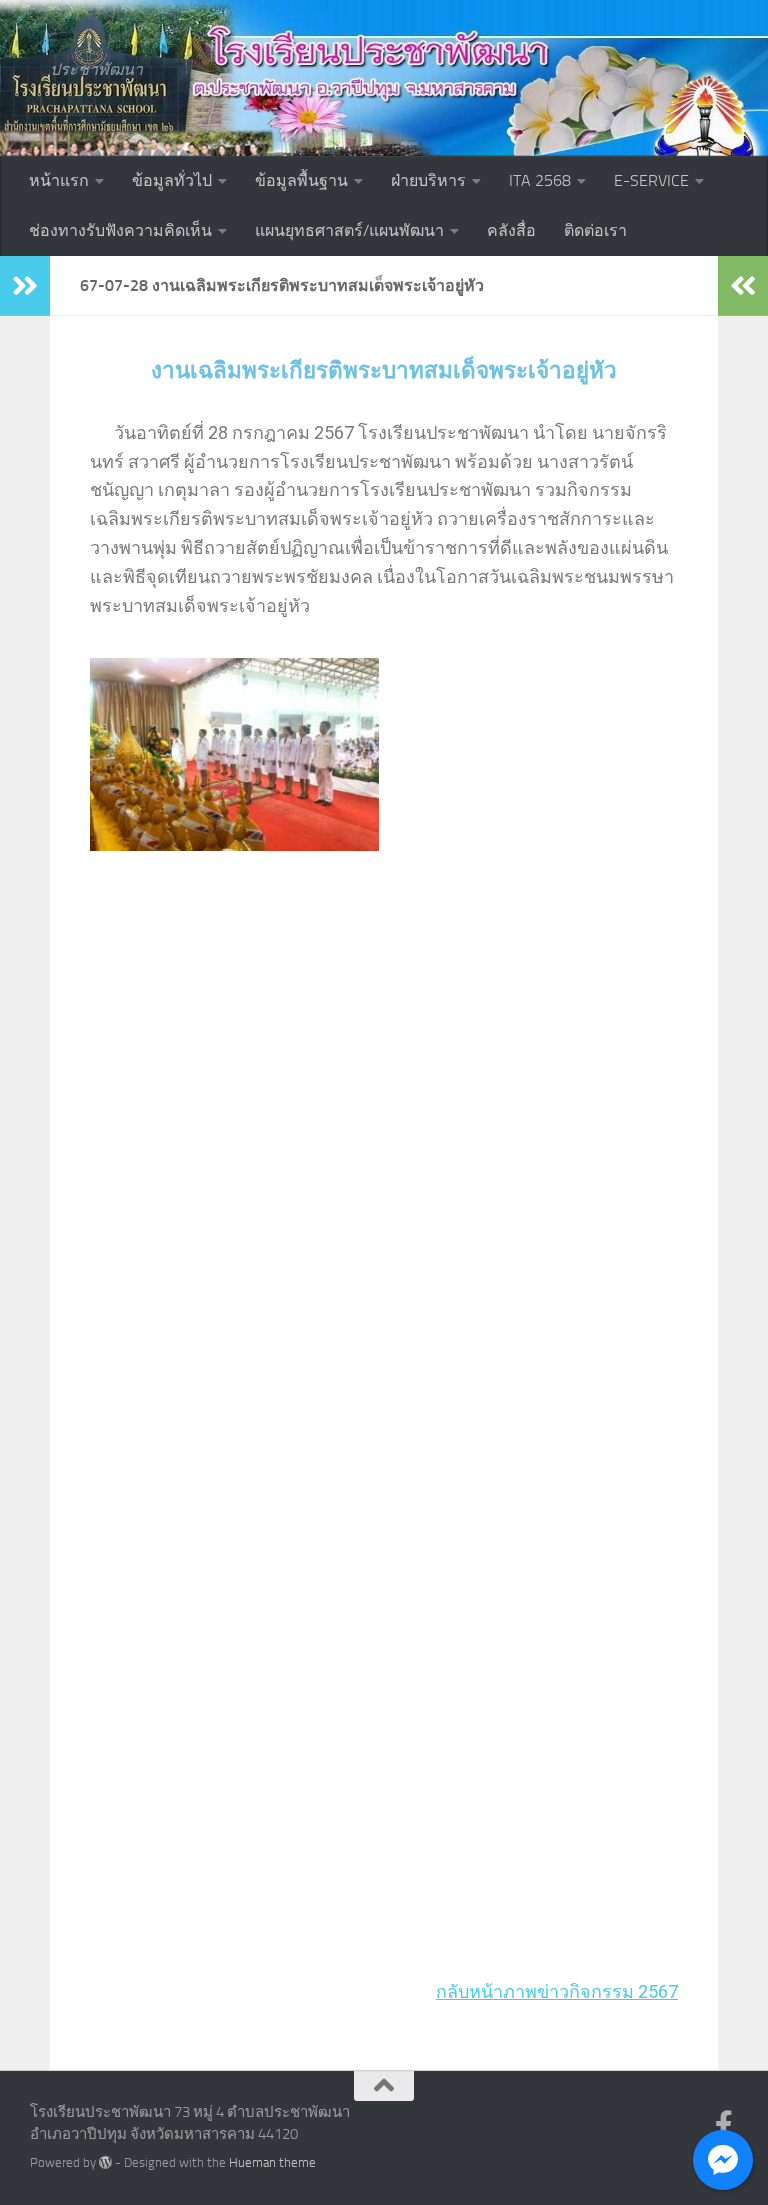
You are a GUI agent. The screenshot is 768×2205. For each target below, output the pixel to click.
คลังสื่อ (511, 230)
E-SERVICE (651, 180)
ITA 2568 (540, 180)
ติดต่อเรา (595, 230)
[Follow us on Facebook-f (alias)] (724, 2125)
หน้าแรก (59, 180)
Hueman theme (272, 2162)
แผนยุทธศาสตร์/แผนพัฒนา (349, 230)
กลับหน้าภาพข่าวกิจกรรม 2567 (557, 1991)
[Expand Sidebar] (25, 286)
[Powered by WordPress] (105, 2162)
